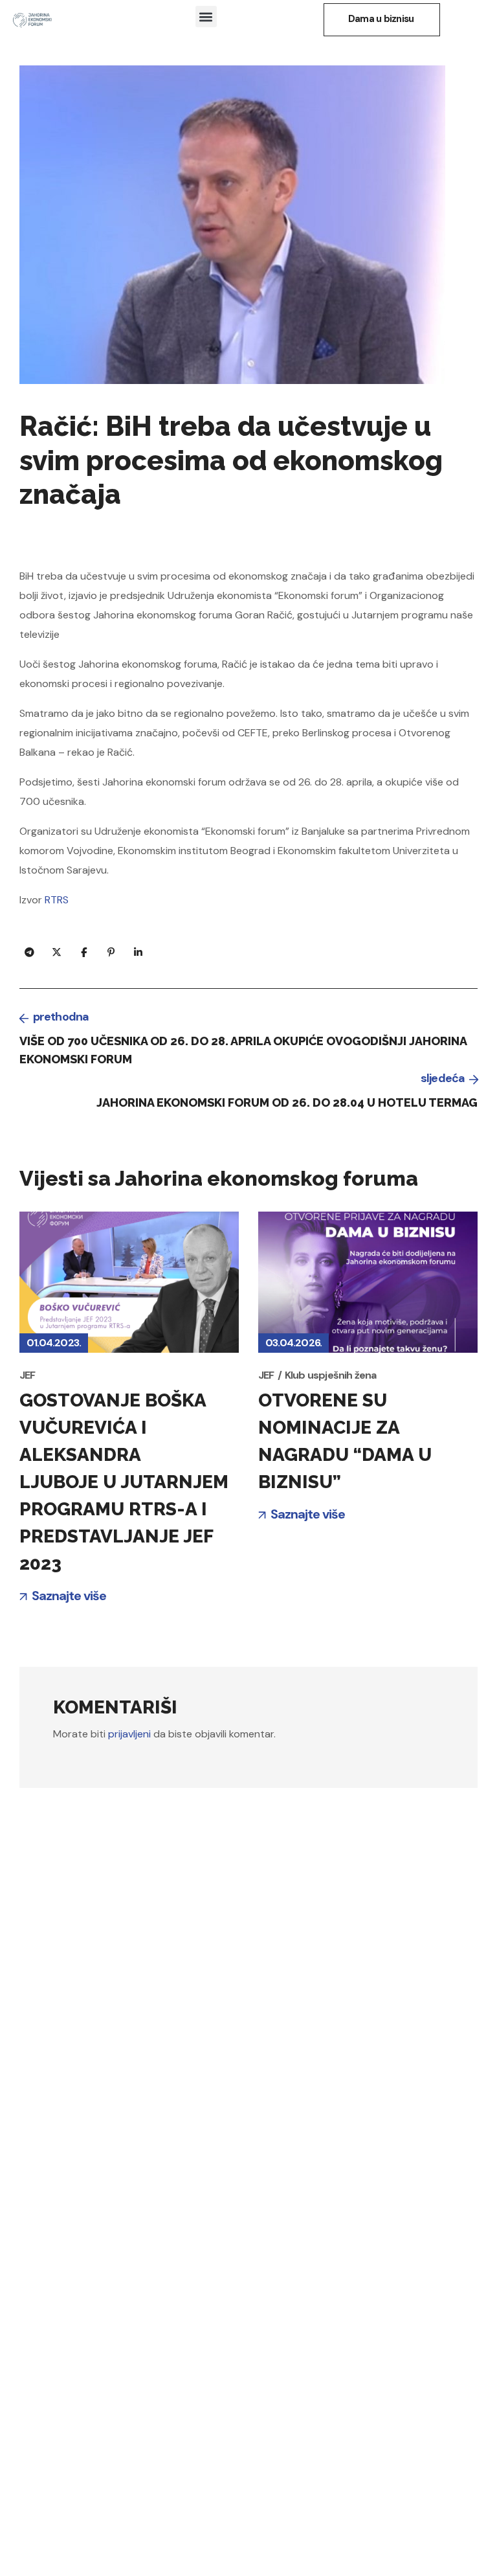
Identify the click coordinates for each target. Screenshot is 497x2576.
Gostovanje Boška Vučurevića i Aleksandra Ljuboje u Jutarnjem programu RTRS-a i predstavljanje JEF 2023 (124, 1482)
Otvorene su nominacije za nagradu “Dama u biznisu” (345, 1441)
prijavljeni (129, 1734)
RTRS (57, 900)
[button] (206, 17)
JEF (28, 1375)
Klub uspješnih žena (331, 1375)
